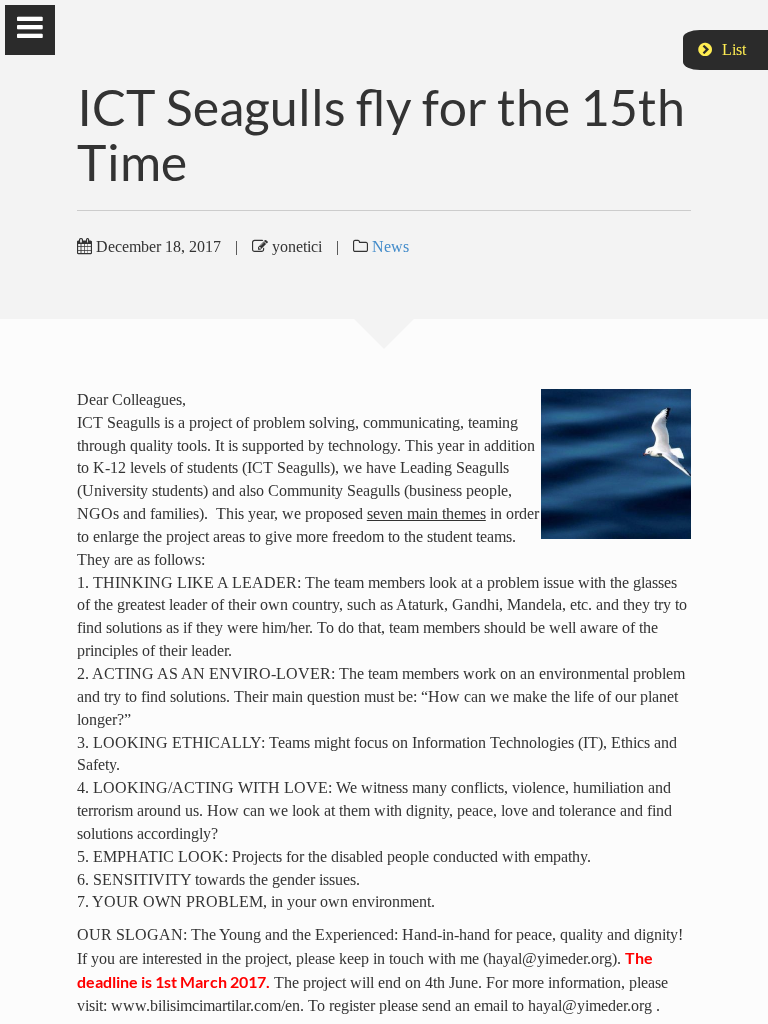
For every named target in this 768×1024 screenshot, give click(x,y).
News (390, 246)
